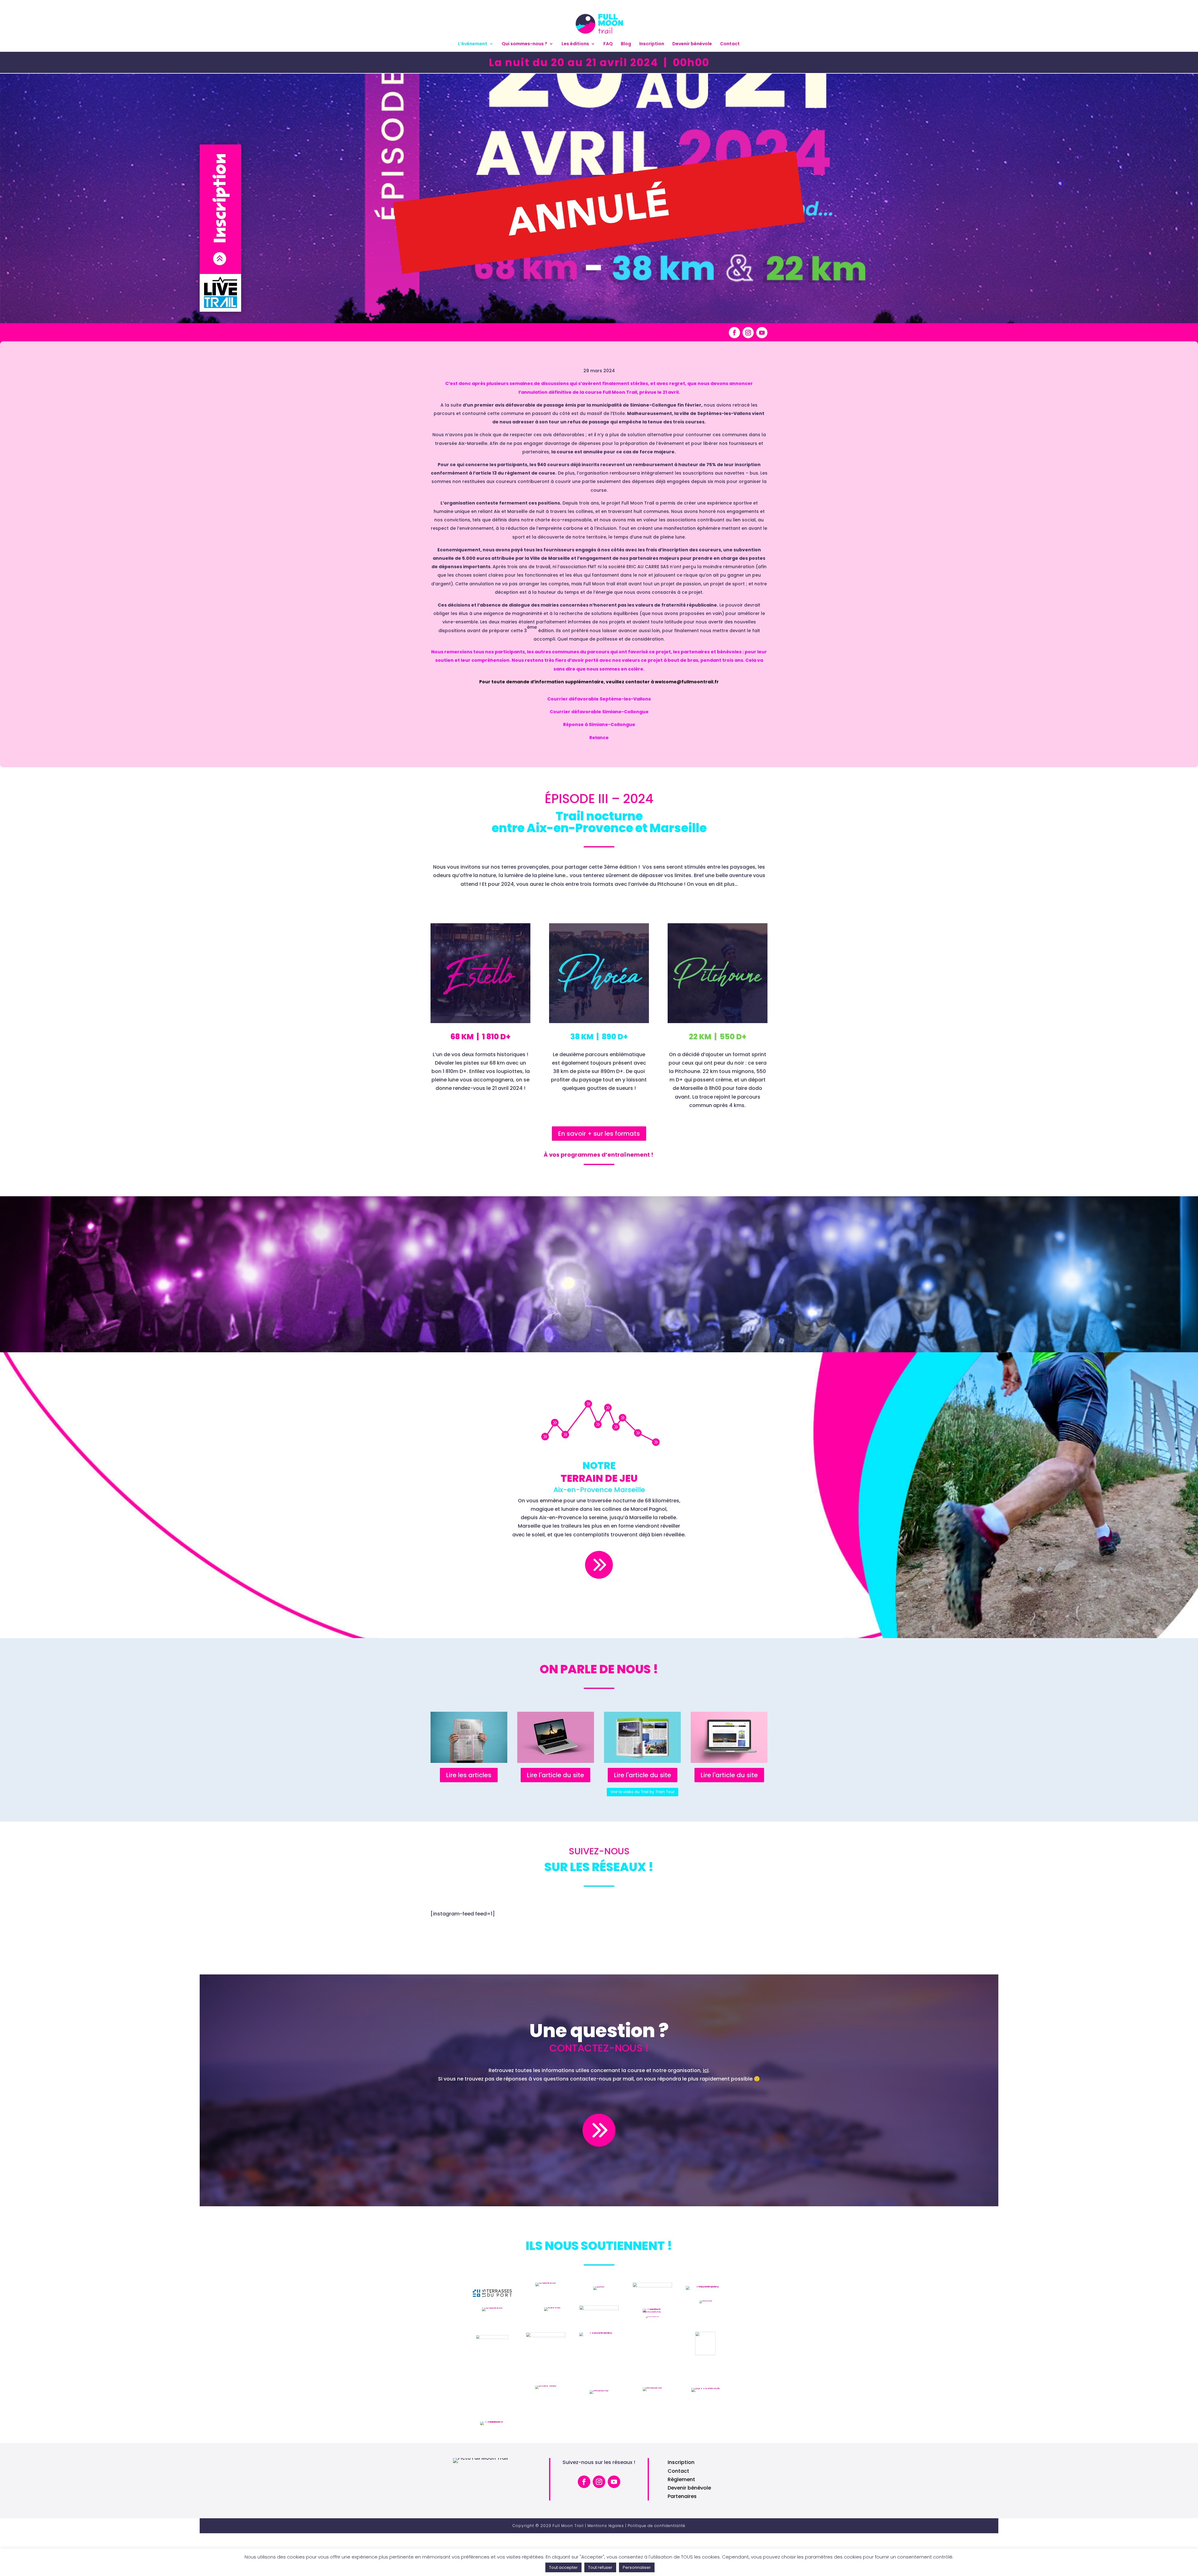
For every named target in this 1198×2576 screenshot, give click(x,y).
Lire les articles (469, 1775)
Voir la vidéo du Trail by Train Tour (643, 1792)
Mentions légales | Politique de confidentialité (636, 2526)
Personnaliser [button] (637, 2567)
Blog (626, 44)
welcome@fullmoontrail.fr (687, 682)
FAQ (608, 44)
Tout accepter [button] (563, 2567)
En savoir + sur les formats (599, 1134)
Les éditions (575, 44)
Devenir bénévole (692, 44)
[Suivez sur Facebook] (734, 333)
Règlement (681, 2479)
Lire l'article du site (555, 1775)
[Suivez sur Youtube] (762, 333)
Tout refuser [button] (600, 2567)
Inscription (652, 44)
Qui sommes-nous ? (524, 44)
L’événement (473, 44)
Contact (730, 44)
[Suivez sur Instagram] (748, 333)
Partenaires (682, 2496)
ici (706, 2070)
